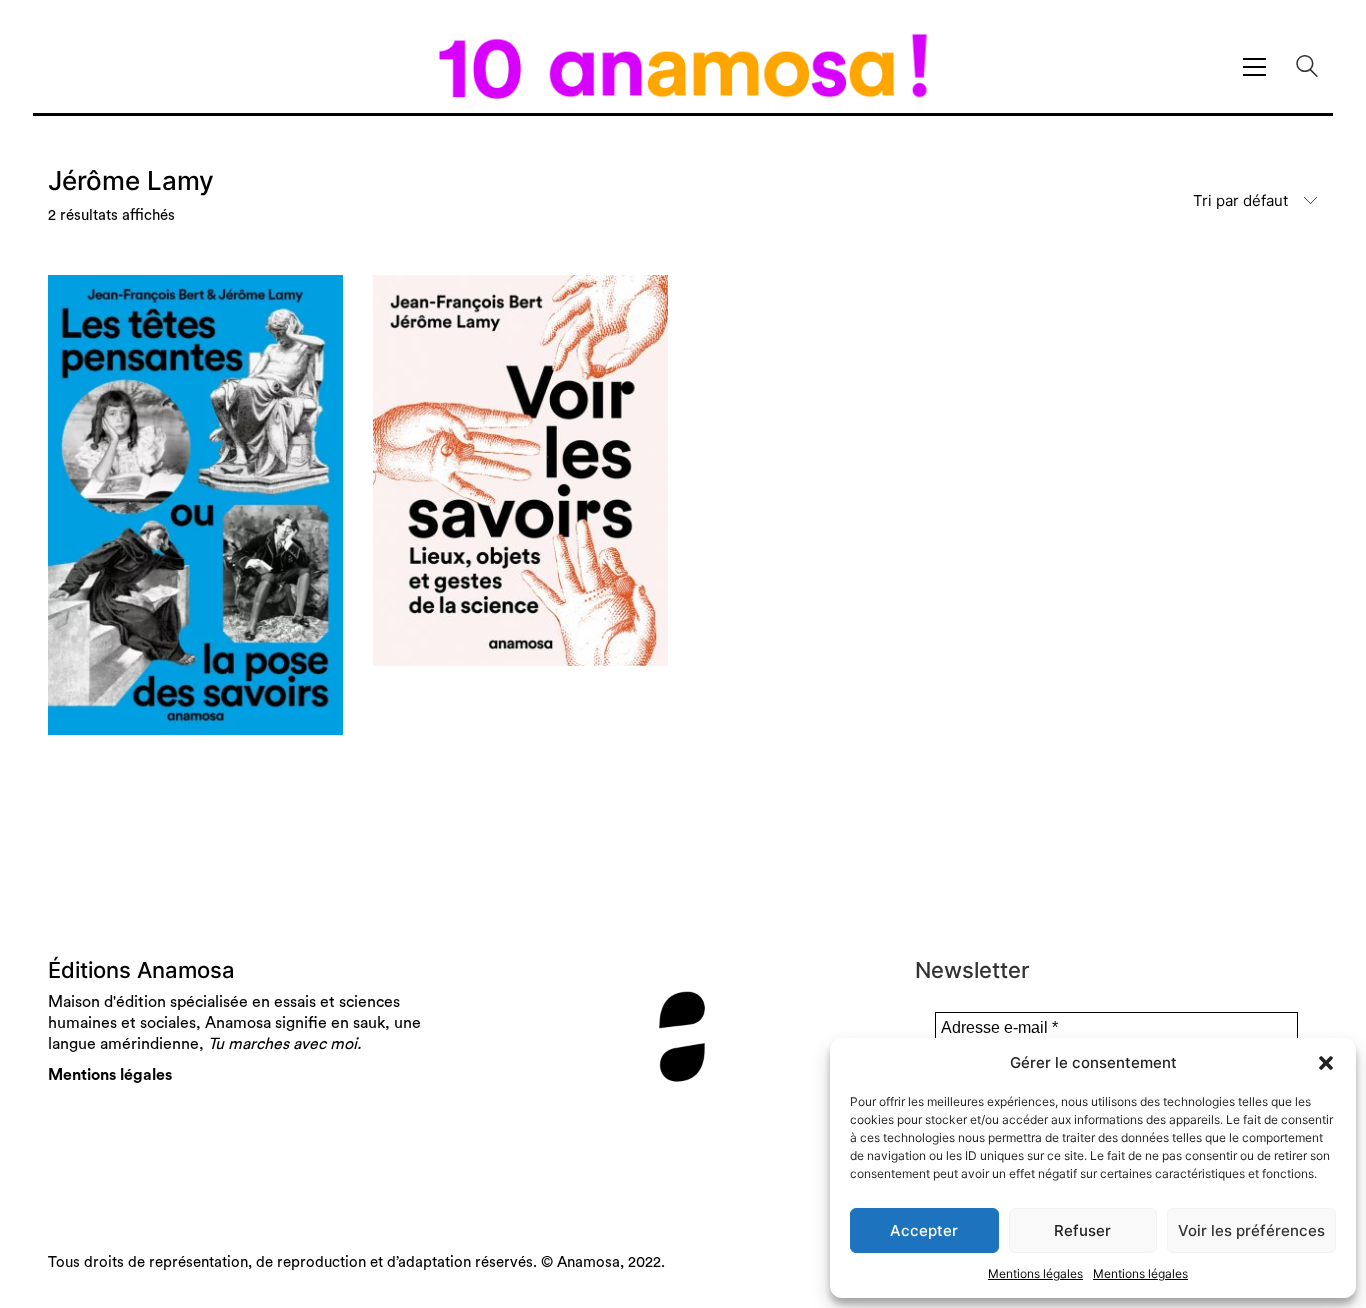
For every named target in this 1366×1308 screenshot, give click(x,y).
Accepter (924, 1230)
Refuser (1082, 1230)
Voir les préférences (1251, 1230)
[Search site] (1307, 68)
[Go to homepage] (683, 66)
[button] (1326, 1063)
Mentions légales (1035, 1273)
